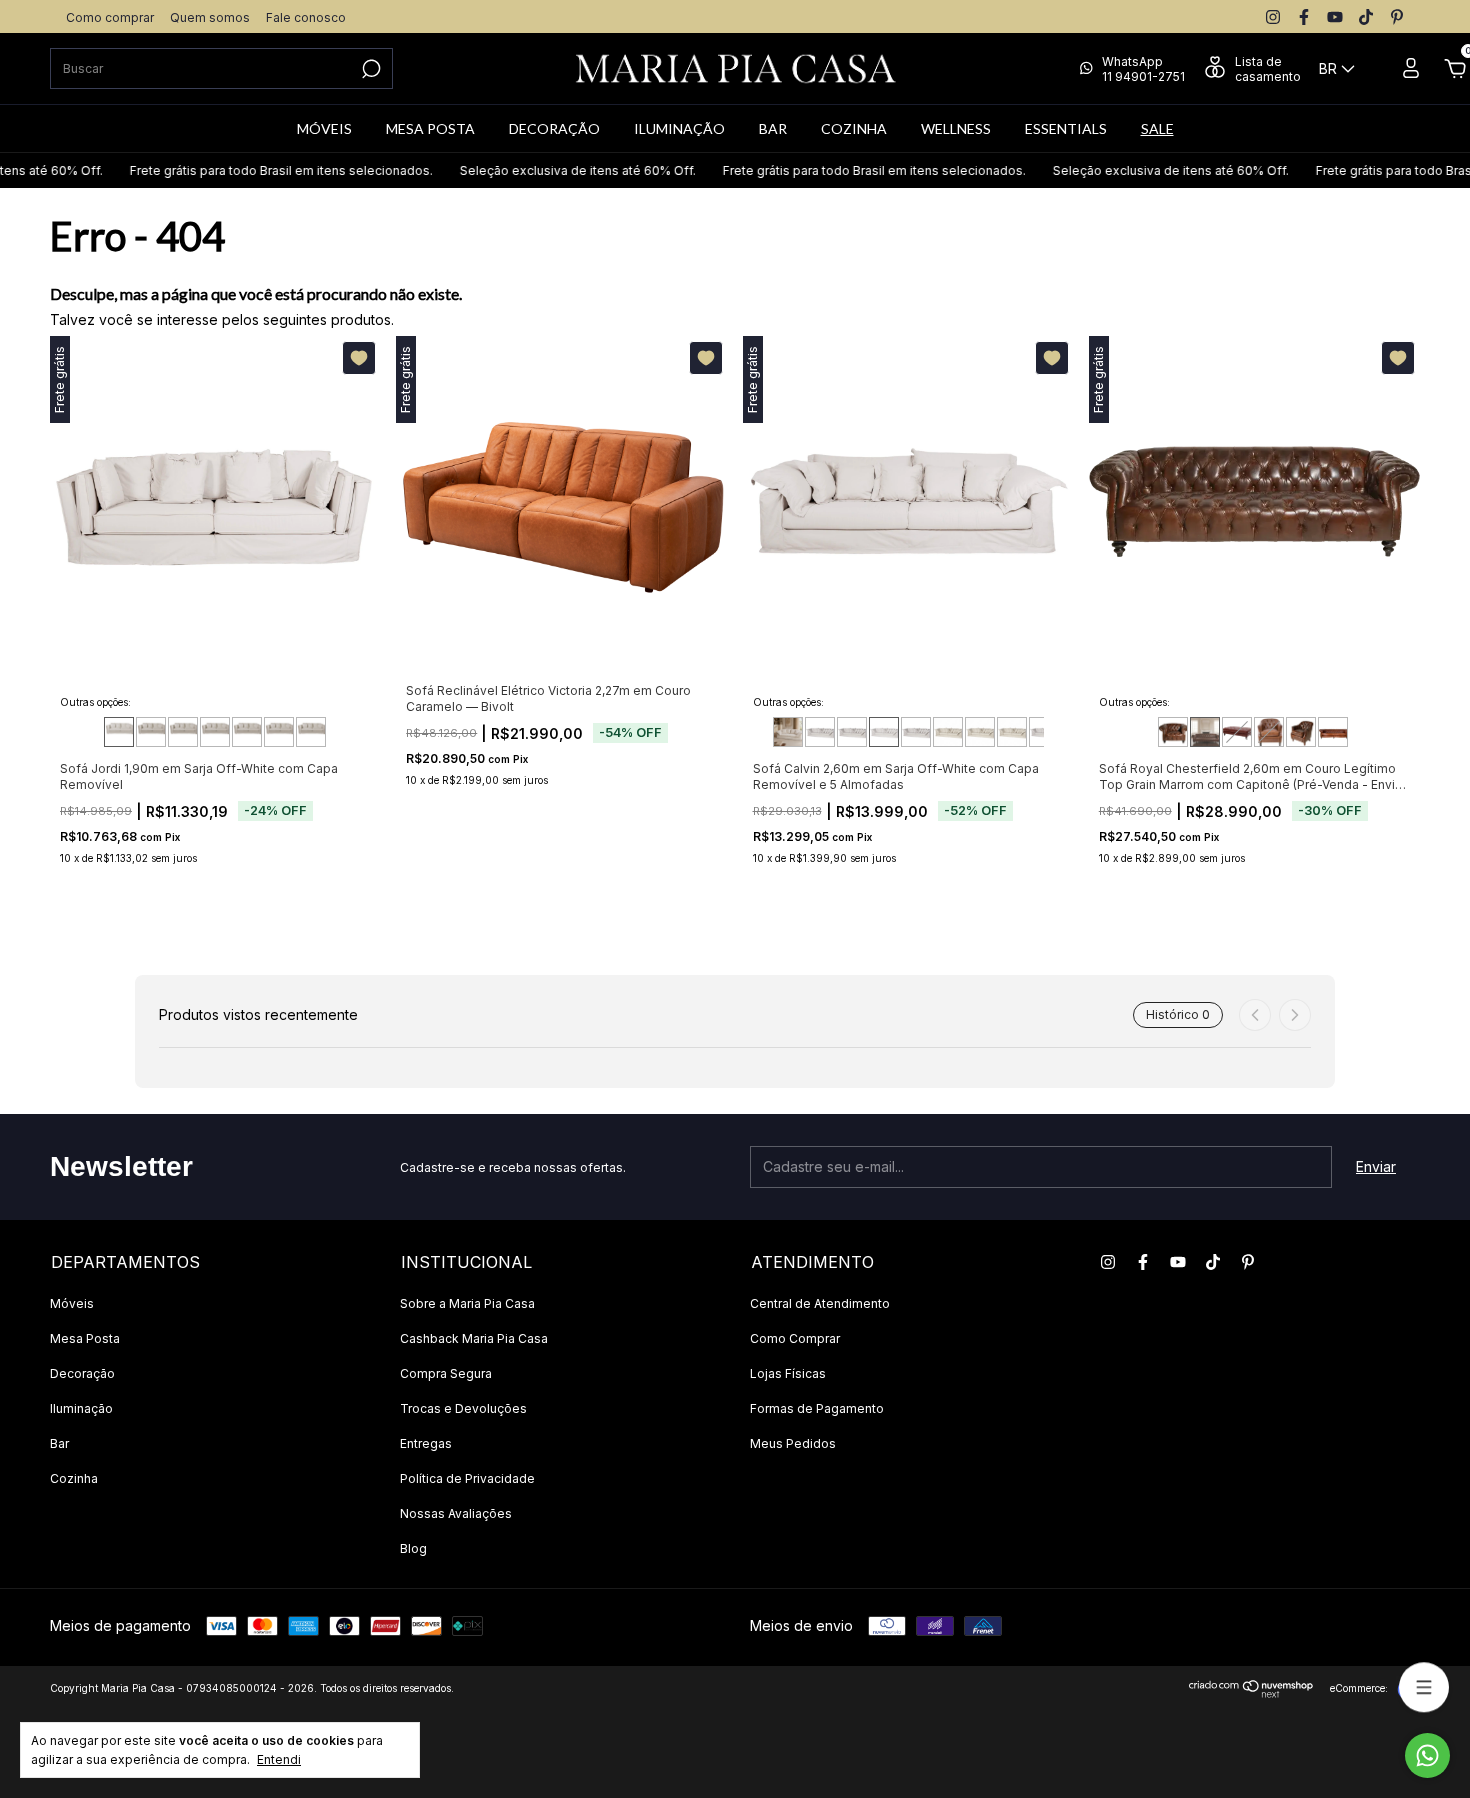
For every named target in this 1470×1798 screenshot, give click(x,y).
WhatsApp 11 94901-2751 (1143, 69)
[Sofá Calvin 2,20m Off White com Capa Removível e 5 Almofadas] (820, 732)
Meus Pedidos (793, 1443)
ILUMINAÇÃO (679, 128)
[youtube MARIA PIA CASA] (1335, 17)
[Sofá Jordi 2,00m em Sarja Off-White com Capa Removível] (151, 732)
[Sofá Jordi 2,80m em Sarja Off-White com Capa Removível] (279, 732)
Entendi (279, 1759)
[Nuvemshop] (1251, 1692)
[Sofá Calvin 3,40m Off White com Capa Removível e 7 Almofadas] (1012, 732)
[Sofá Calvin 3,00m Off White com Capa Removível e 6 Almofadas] (948, 732)
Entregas (426, 1443)
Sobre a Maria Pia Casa (467, 1303)
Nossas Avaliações (456, 1513)
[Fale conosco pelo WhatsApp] (1427, 1755)
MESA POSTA (430, 128)
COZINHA (854, 128)
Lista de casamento (1268, 69)
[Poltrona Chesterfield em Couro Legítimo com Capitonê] (1301, 732)
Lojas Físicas (788, 1373)
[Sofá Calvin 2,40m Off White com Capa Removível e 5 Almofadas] (852, 732)
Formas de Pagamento (817, 1408)
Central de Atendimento (820, 1303)
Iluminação (81, 1408)
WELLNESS (956, 128)
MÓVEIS (324, 128)
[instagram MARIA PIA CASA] (1273, 17)
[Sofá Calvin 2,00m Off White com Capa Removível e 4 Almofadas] (788, 732)
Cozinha (74, 1478)
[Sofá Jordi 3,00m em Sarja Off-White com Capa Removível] (311, 732)
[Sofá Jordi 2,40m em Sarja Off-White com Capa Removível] (215, 732)
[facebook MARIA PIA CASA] (1304, 17)
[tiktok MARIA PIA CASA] (1366, 17)
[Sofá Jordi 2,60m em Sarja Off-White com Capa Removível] (247, 732)
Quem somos (210, 17)
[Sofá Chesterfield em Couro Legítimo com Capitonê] (1333, 732)
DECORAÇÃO (554, 128)
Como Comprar (795, 1338)
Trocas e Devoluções (463, 1408)
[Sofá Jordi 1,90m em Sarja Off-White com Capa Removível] (119, 732)
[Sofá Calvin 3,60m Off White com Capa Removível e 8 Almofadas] (1044, 732)
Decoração (82, 1373)
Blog (413, 1548)
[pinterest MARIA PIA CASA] (1397, 17)
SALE (1157, 128)
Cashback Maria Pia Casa (474, 1338)
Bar (59, 1443)
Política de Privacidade (467, 1478)
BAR (773, 128)
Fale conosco (306, 17)
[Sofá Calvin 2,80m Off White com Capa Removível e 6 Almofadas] (916, 732)
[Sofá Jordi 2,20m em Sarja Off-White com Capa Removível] (183, 732)
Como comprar (110, 17)
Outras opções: (95, 702)
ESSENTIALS (1066, 128)
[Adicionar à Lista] (359, 358)
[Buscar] (369, 69)
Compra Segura (446, 1373)
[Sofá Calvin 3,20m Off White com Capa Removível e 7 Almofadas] (980, 732)
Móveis (72, 1303)
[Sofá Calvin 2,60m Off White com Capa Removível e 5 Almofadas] (884, 732)
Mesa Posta (85, 1338)
